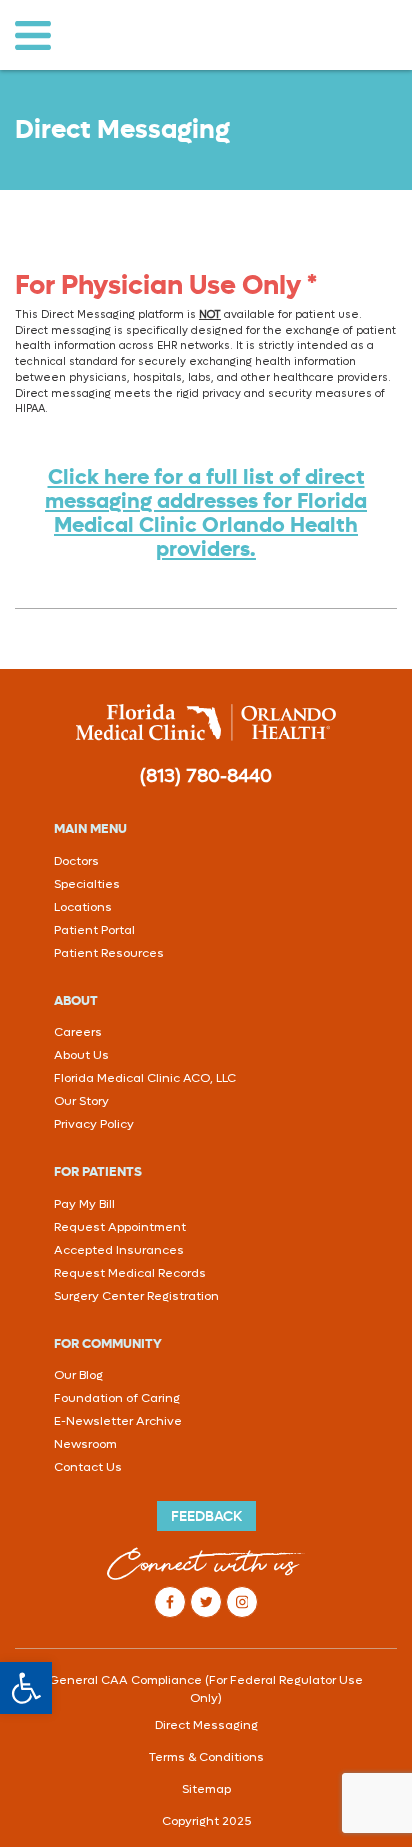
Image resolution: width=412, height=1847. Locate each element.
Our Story (81, 1101)
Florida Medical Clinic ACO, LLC (145, 1078)
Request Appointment (120, 1227)
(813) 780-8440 (206, 776)
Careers (78, 1032)
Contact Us (88, 1467)
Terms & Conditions (206, 1757)
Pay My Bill (84, 1204)
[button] (26, 1688)
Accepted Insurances (119, 1250)
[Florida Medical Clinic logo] (206, 722)
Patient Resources (109, 953)
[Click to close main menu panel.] (32, 35)
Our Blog (78, 1375)
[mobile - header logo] (192, 35)
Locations (83, 907)
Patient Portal (94, 930)
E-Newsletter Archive (118, 1421)
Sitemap (206, 1789)
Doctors (76, 861)
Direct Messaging (206, 1725)
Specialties (87, 884)
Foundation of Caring (117, 1398)
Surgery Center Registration (136, 1296)
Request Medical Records (130, 1273)
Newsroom (85, 1444)
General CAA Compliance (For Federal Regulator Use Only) (206, 1689)
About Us (81, 1055)
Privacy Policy (94, 1124)
